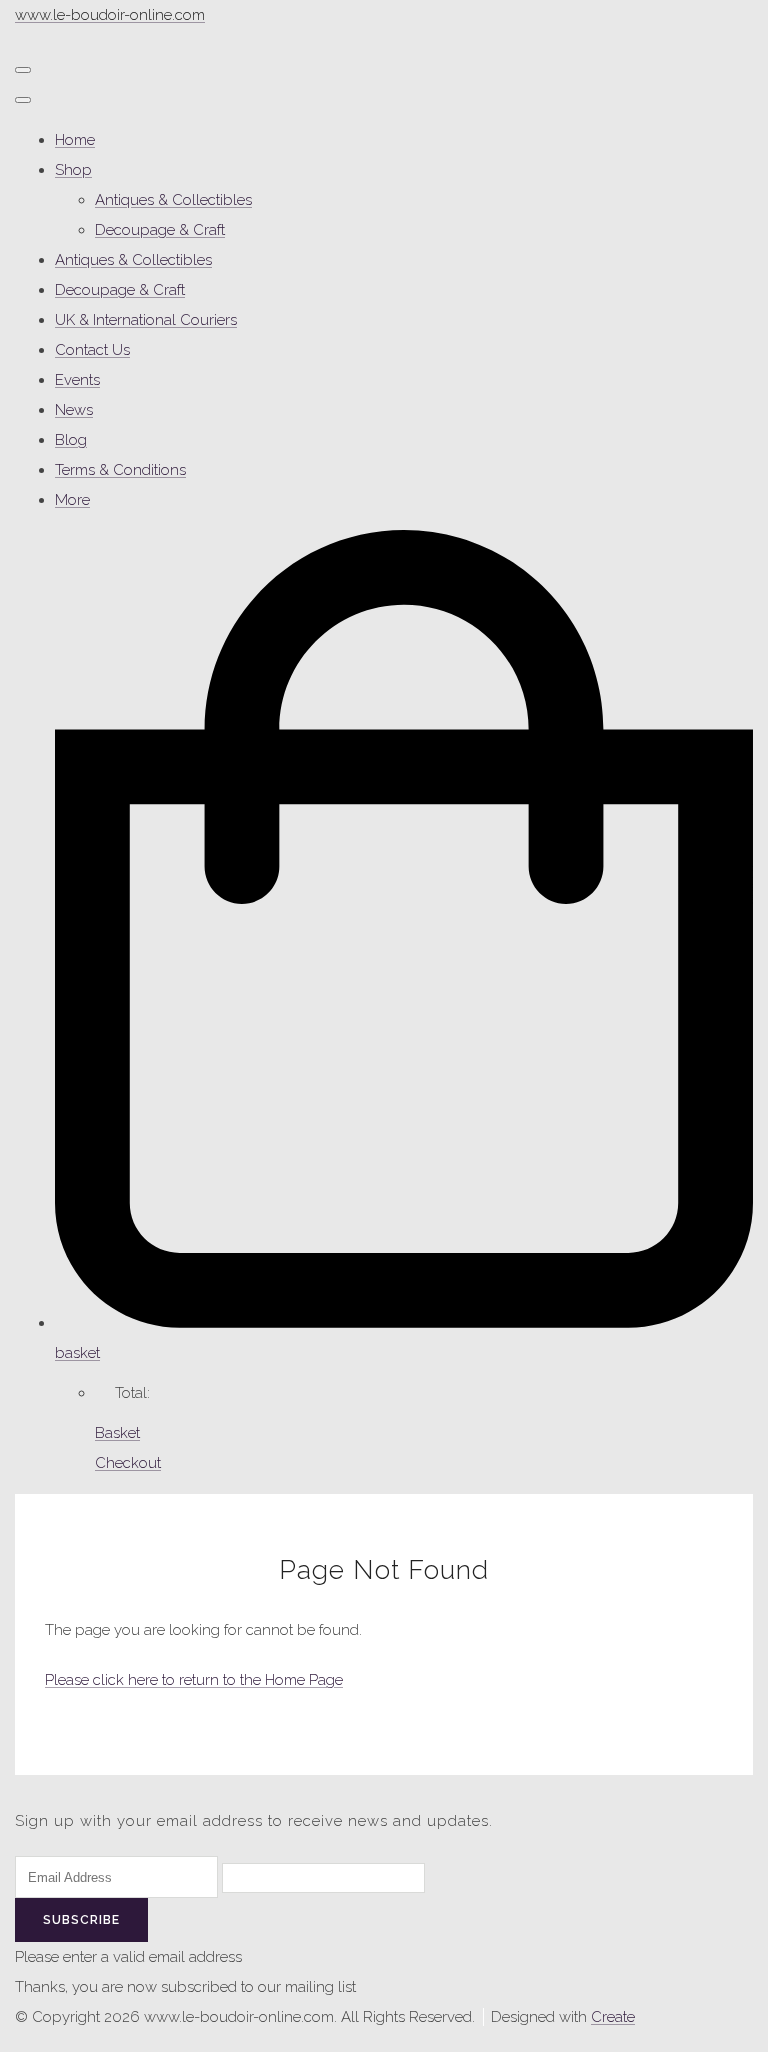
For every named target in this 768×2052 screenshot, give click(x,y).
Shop (73, 170)
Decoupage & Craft (160, 230)
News (74, 410)
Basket (117, 1433)
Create (613, 2017)
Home (75, 140)
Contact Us (92, 350)
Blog (71, 440)
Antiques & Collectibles (173, 200)
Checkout (128, 1463)
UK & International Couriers (146, 320)
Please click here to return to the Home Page (194, 1680)
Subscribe (81, 1920)
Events (77, 380)
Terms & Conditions (120, 470)
